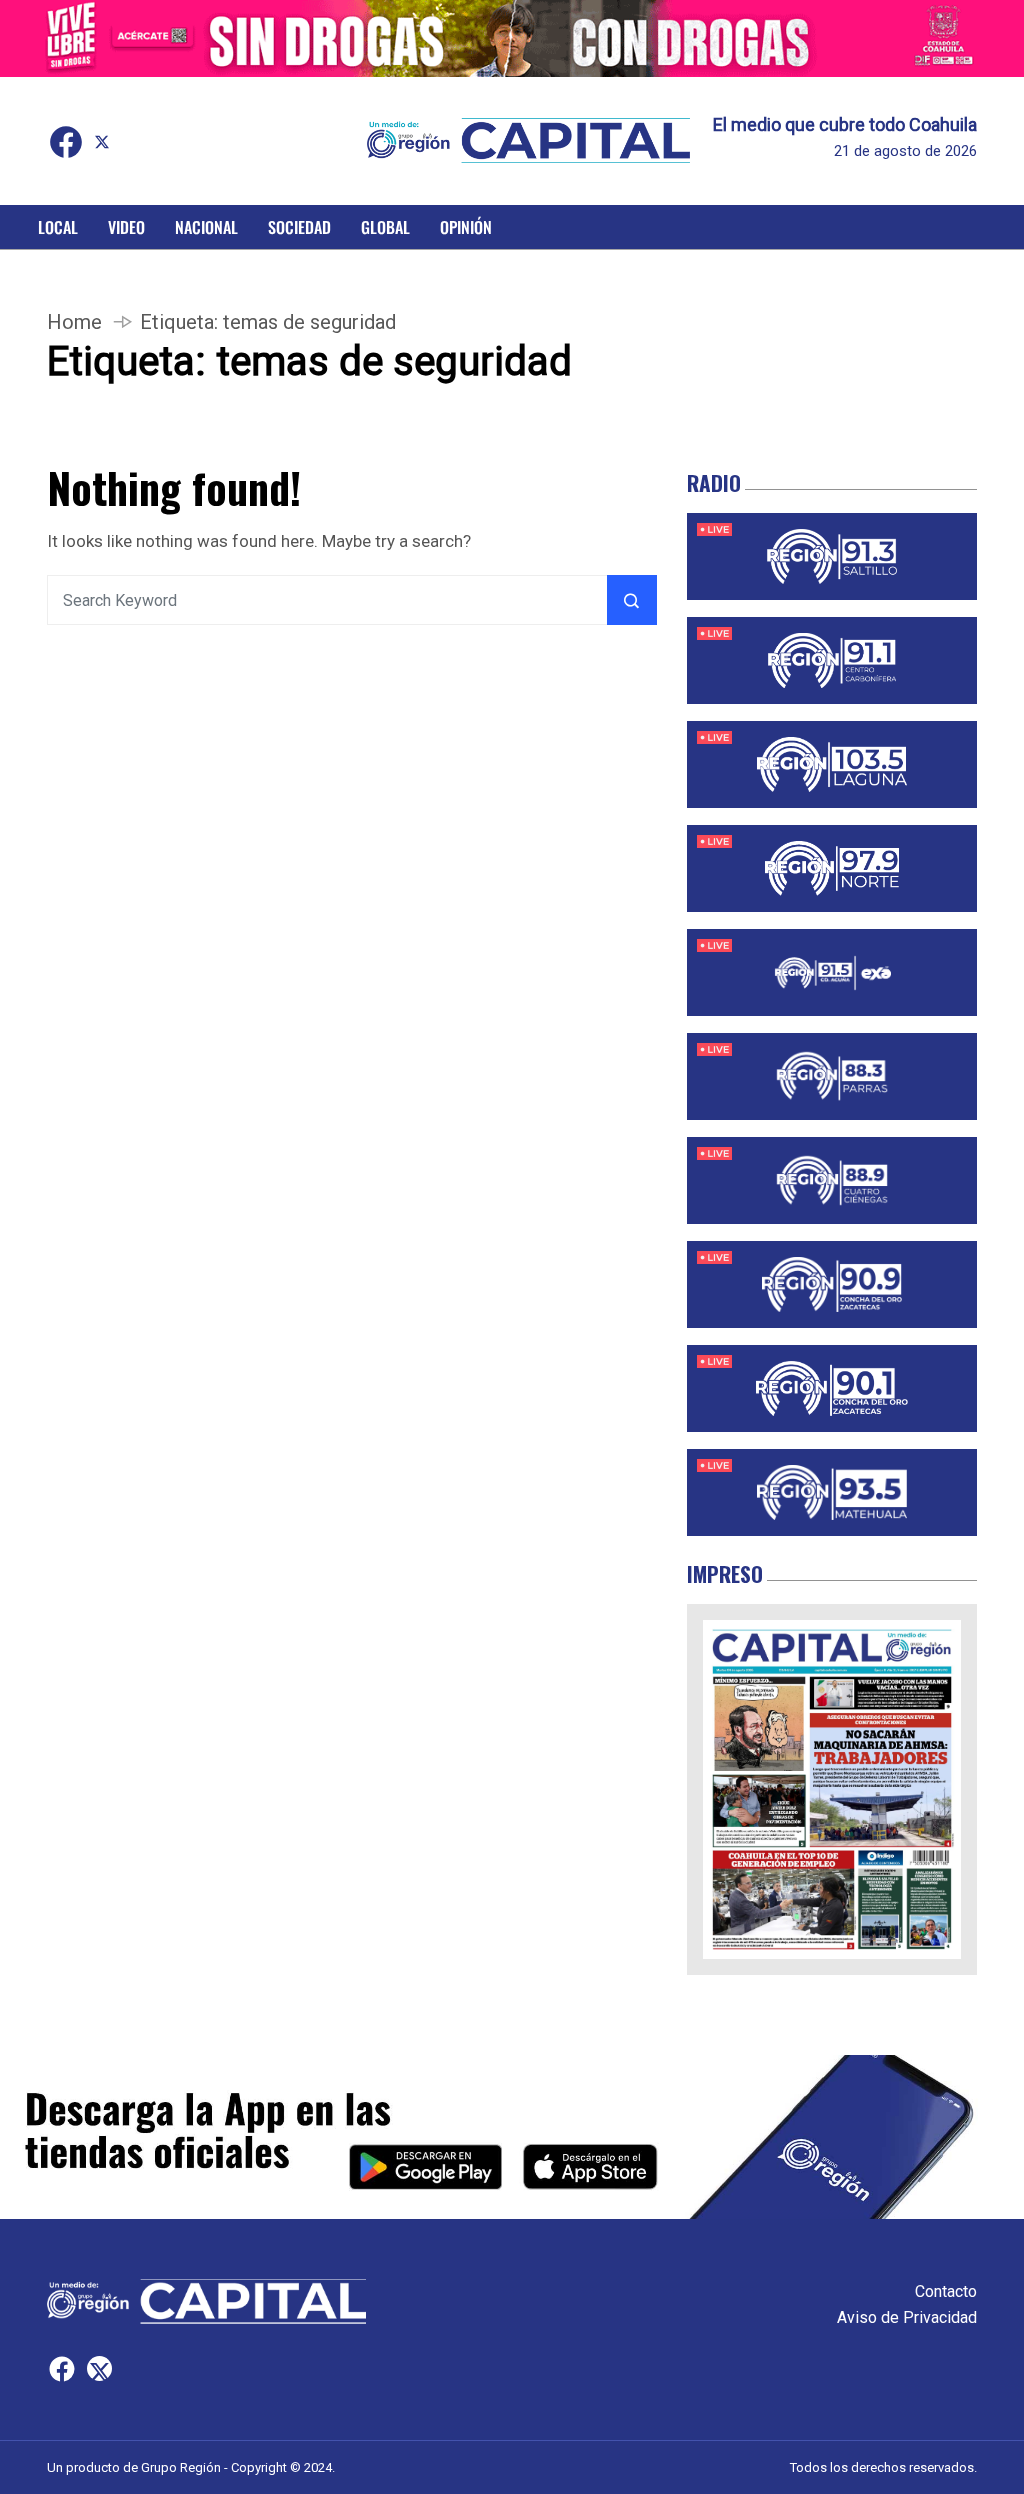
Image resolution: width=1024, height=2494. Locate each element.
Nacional (206, 227)
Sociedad (299, 227)
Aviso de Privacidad (907, 2317)
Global (385, 227)
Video (126, 227)
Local (58, 227)
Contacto (946, 2291)
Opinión (466, 227)
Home (74, 322)
